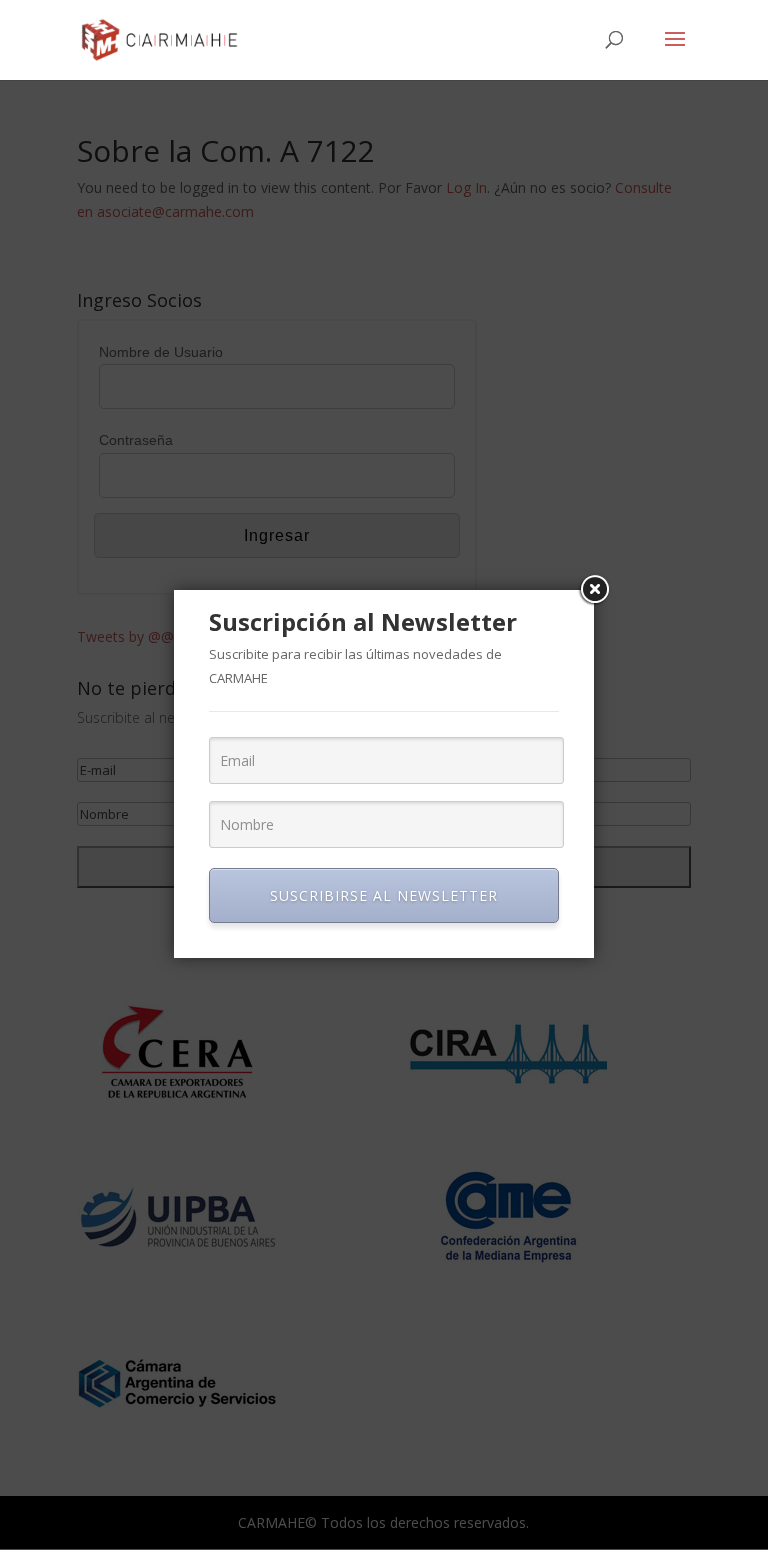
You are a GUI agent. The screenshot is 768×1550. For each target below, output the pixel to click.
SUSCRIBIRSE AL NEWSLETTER (384, 895)
